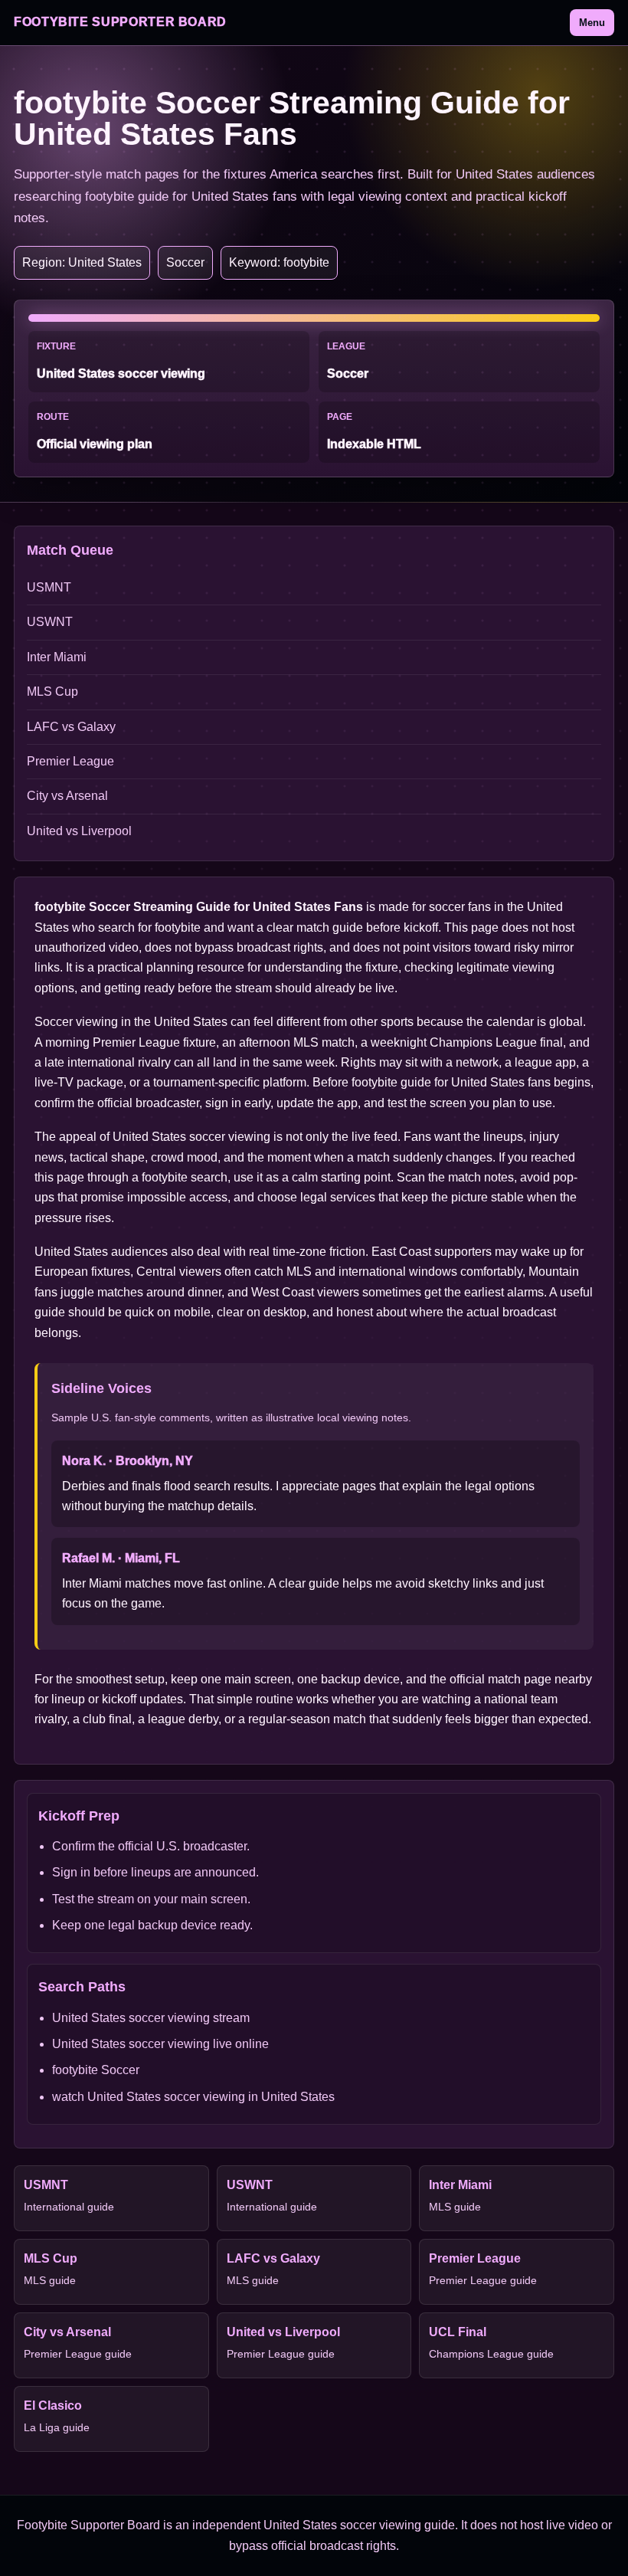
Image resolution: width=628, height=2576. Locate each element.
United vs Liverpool (79, 831)
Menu (592, 23)
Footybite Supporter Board (120, 22)
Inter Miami (57, 657)
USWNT (50, 622)
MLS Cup (52, 692)
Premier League (70, 761)
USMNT (49, 587)
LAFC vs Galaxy (71, 727)
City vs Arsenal (67, 796)
